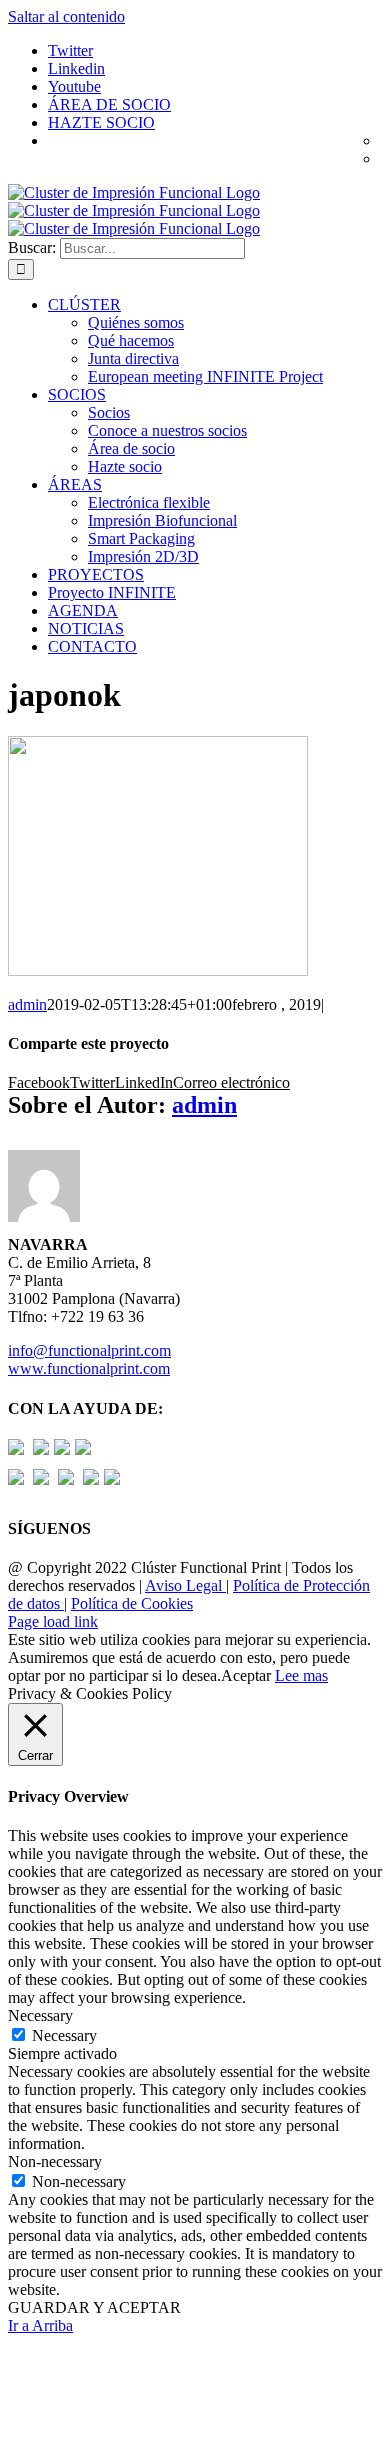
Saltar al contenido (66, 16)
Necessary (64, 2035)
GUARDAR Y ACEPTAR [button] (94, 2307)
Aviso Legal (185, 1585)
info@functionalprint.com (89, 1350)
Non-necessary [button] (55, 2161)
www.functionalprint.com (89, 1368)
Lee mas (301, 1675)
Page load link (53, 1621)
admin (27, 1004)
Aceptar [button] (246, 1675)
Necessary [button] (40, 2015)
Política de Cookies (132, 1603)
